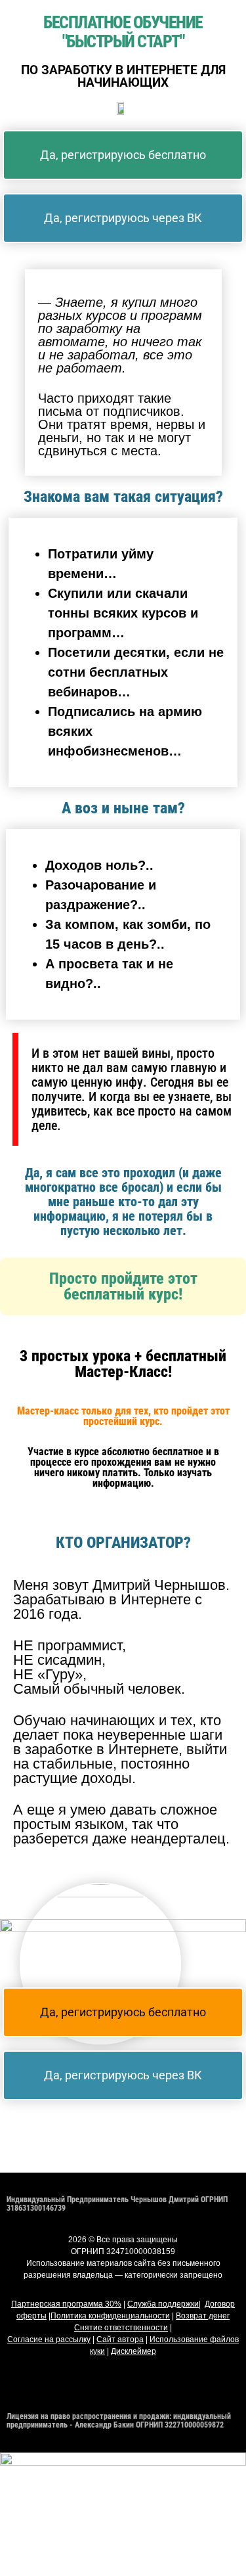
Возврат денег (203, 2316)
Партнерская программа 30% (66, 2304)
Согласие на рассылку (49, 2339)
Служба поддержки (163, 2304)
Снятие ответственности (121, 2328)
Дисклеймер (133, 2351)
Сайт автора (120, 2339)
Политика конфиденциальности (110, 2316)
